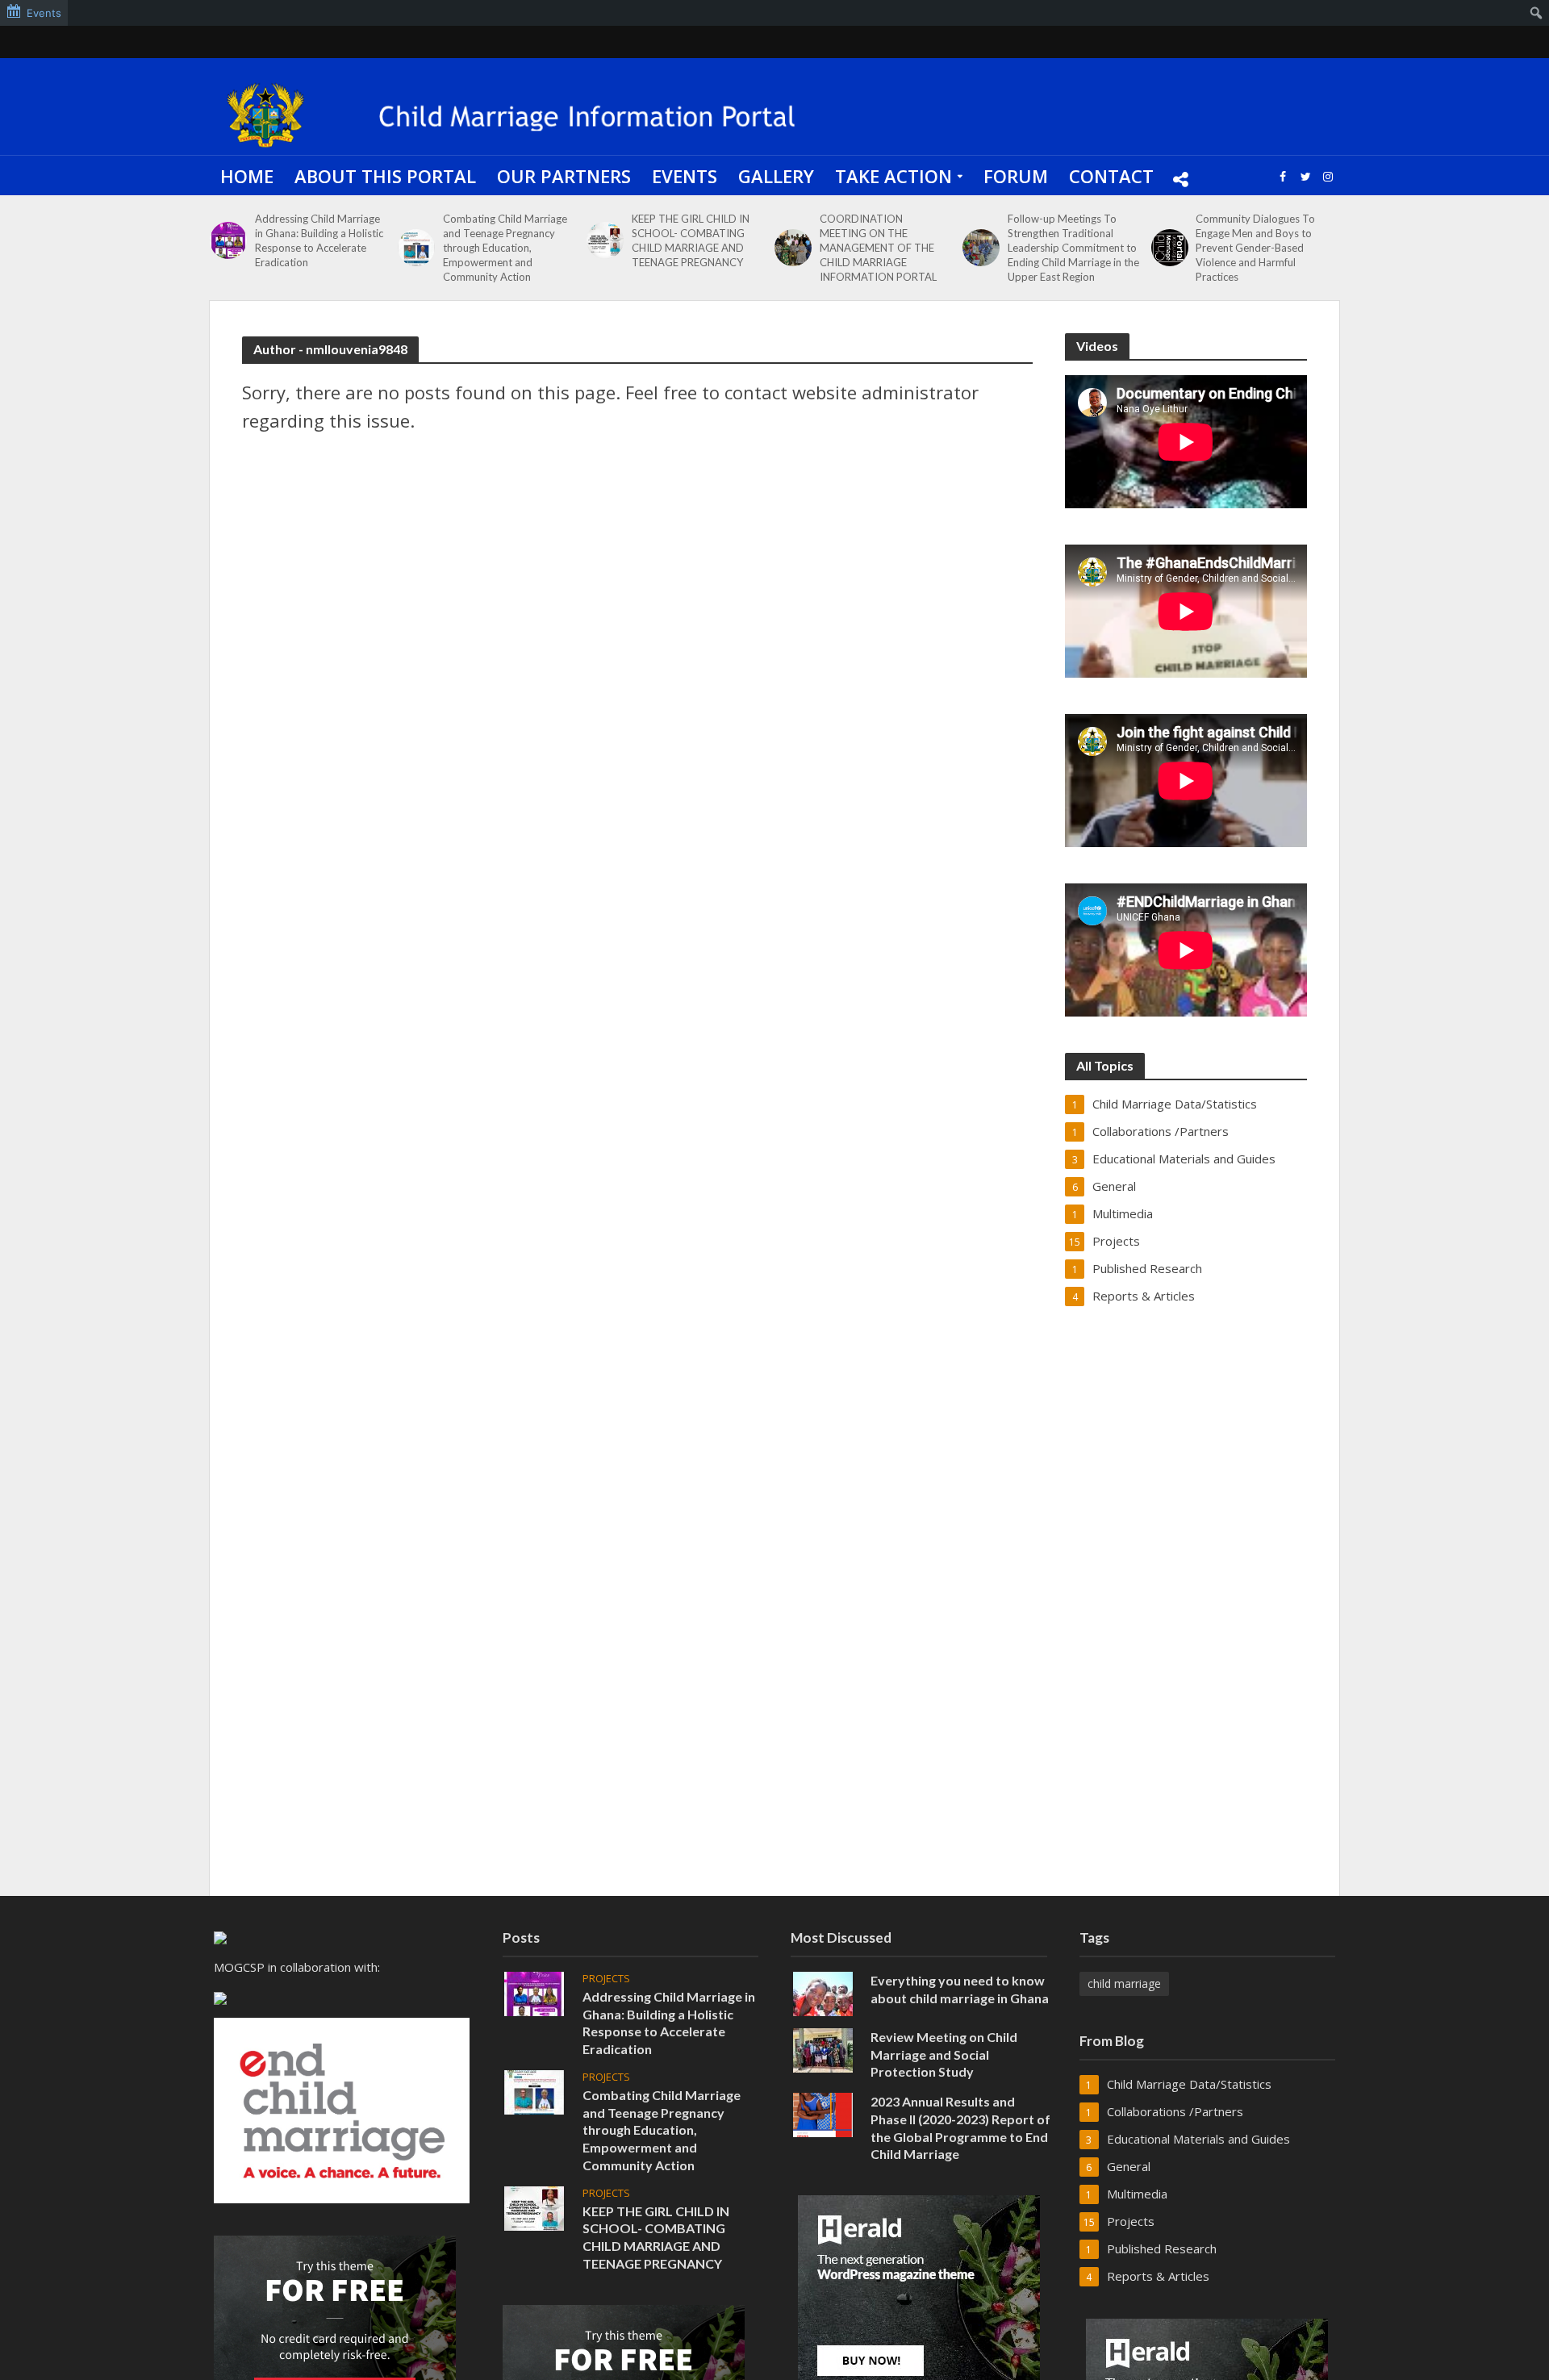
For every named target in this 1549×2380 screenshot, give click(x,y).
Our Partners (564, 176)
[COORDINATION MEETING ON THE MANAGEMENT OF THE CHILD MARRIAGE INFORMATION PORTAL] (793, 248)
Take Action (893, 176)
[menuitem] (1536, 13)
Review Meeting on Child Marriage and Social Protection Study (944, 2054)
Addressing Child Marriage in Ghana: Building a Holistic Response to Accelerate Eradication (319, 240)
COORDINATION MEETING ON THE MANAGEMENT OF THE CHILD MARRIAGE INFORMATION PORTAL (878, 248)
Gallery (776, 176)
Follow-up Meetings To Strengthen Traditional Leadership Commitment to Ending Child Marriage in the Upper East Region (1073, 248)
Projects (606, 1979)
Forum (1016, 176)
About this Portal (385, 176)
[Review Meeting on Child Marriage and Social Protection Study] (823, 2048)
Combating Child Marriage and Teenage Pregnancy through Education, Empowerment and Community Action (505, 248)
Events (685, 176)
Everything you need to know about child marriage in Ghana (960, 1989)
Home (247, 176)
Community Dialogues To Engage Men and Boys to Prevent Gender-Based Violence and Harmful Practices (1255, 248)
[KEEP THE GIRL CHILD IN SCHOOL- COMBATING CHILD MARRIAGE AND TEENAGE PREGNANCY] (605, 240)
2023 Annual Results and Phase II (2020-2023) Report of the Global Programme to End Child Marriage (960, 2127)
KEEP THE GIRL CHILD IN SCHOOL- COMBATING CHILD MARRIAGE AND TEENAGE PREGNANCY (691, 240)
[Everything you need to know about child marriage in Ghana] (823, 1992)
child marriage (1124, 1983)
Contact (1111, 176)
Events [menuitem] (44, 13)
